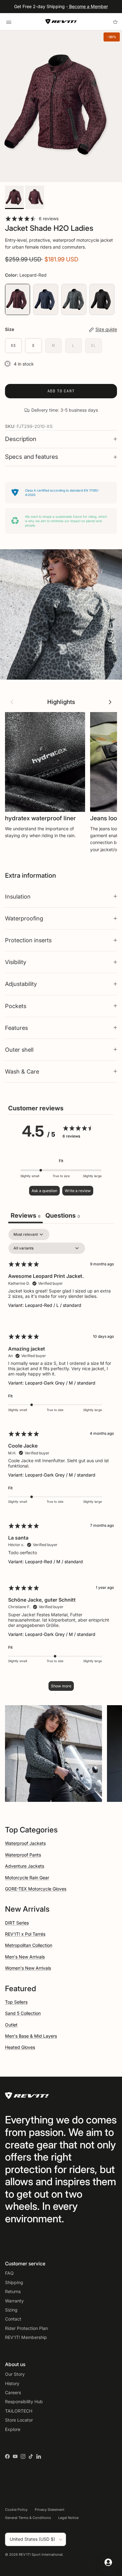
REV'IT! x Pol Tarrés (25, 1934)
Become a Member (88, 6)
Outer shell (19, 1050)
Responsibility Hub (24, 2401)
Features (16, 1028)
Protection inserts (28, 940)
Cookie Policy (16, 2510)
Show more (61, 1686)
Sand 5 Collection (23, 2013)
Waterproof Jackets (25, 1843)
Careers (13, 2392)
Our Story (15, 2374)
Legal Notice (68, 2518)
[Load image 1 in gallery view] (61, 106)
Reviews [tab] (25, 1215)
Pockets (16, 1006)
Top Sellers (16, 2002)
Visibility (16, 962)
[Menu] (9, 22)
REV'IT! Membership (26, 2337)
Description (21, 439)
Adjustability (21, 984)
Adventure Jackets (25, 1866)
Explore (13, 2429)
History (12, 2383)
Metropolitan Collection (29, 1945)
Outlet (11, 2025)
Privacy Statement (50, 2510)
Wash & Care (22, 1071)
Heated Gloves (20, 2047)
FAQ (9, 2273)
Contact (13, 2319)
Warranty (14, 2301)
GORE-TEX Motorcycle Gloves (36, 1889)
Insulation (18, 896)
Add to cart (61, 391)
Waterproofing (24, 918)
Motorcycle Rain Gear (27, 1877)
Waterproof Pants (23, 1855)
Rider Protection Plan (26, 2328)
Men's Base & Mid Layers (31, 2036)
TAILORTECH (19, 2411)
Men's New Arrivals (25, 1957)
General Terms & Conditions (28, 2518)
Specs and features (32, 457)
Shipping (14, 2282)
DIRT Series (17, 1923)
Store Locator (19, 2420)
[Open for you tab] (108, 2562)
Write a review (78, 1191)
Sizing (11, 2310)
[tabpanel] (61, 1463)
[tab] (63, 1216)
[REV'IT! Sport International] (61, 22)
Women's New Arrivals (28, 1968)
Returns (13, 2291)
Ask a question (44, 1191)
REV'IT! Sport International (41, 2554)
